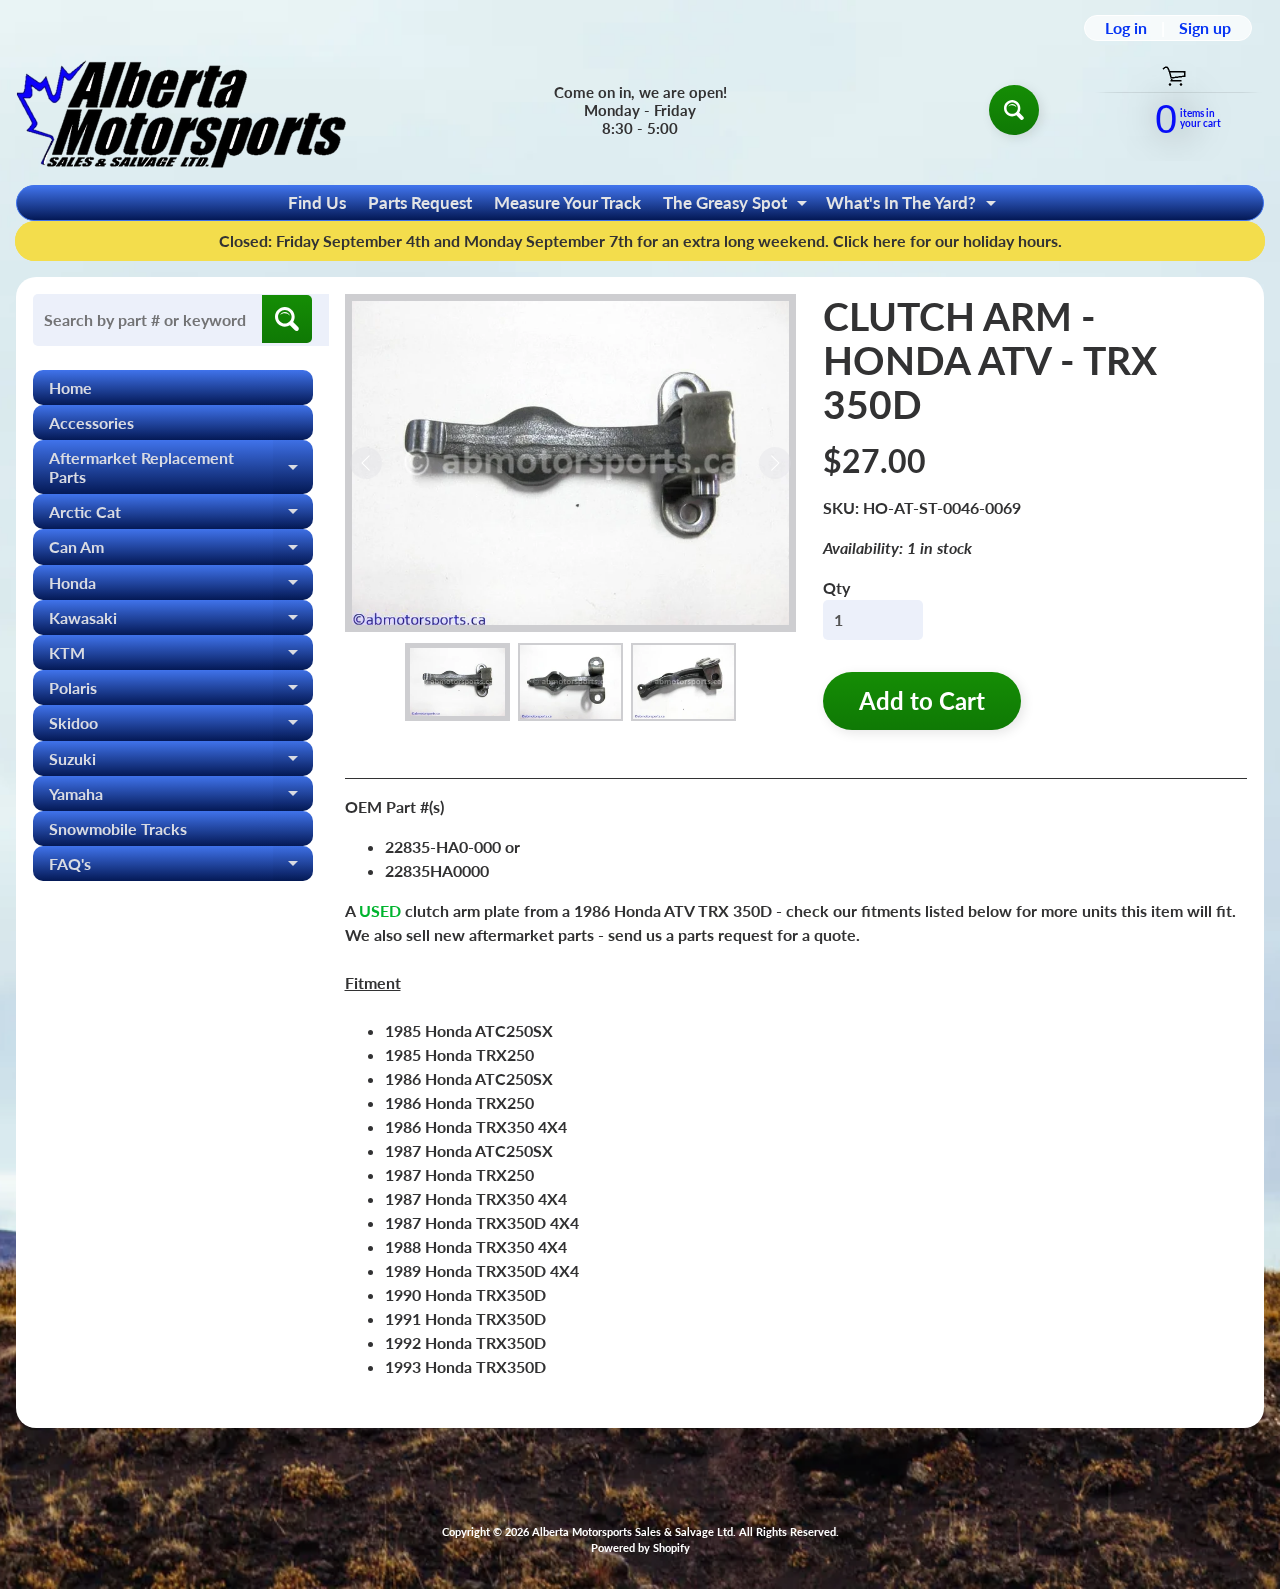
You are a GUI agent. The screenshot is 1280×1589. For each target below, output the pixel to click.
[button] (457, 682)
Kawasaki (181, 621)
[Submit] (287, 319)
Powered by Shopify (640, 1547)
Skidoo (181, 726)
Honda (181, 586)
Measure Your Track (567, 202)
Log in (1126, 28)
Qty (836, 587)
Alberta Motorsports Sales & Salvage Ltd (632, 1531)
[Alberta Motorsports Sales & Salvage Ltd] (181, 109)
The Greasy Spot (737, 206)
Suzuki (181, 762)
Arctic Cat (181, 515)
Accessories (91, 422)
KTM (181, 656)
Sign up (1205, 28)
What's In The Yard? (913, 206)
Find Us (317, 202)
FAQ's (181, 867)
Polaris (181, 691)
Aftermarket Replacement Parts (181, 468)
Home (70, 387)
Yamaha (181, 797)
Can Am (181, 550)
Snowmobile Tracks (118, 828)
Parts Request (420, 202)
